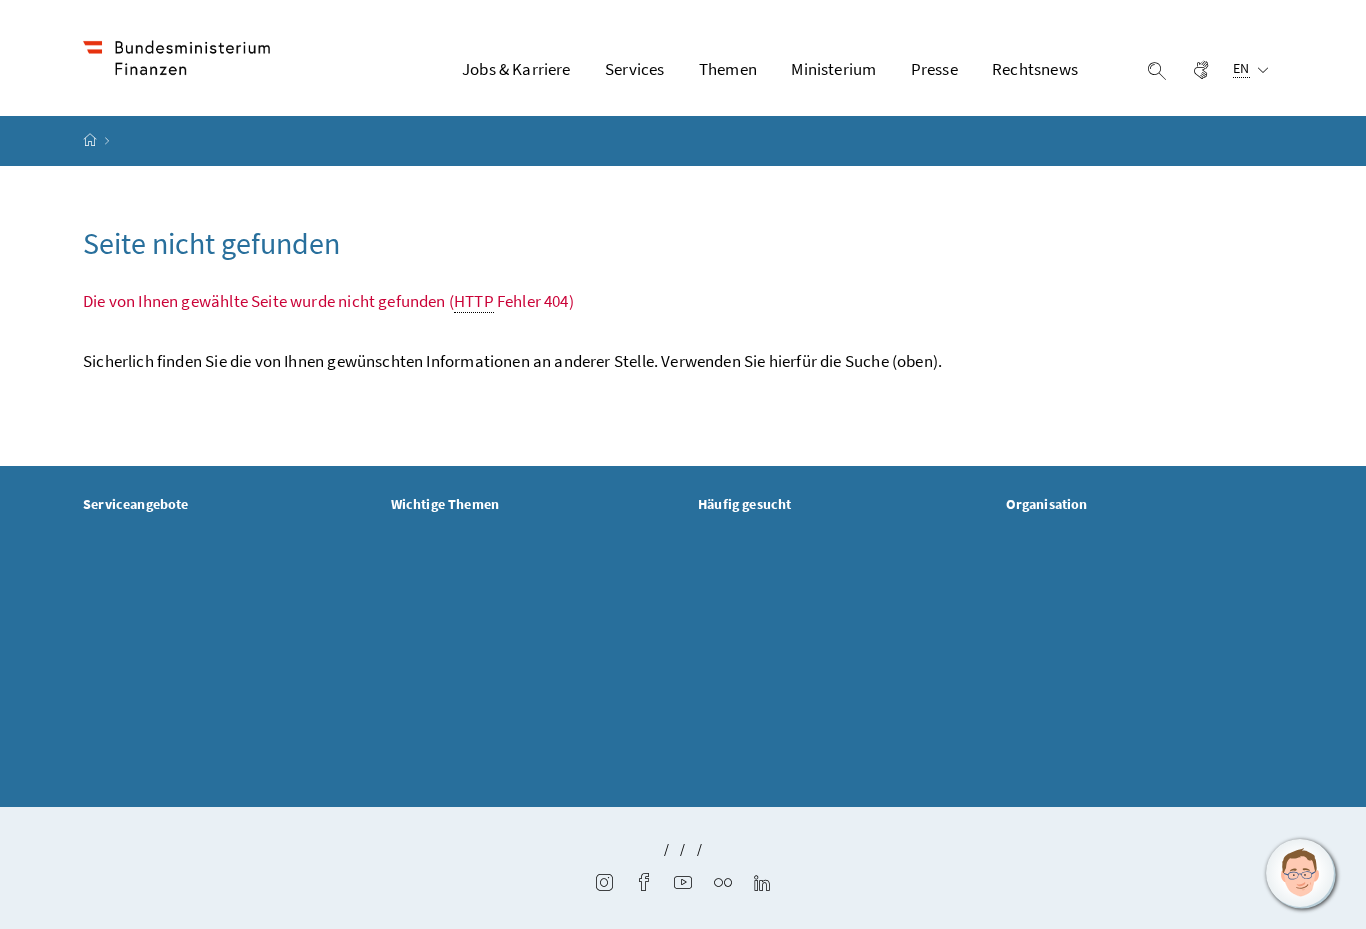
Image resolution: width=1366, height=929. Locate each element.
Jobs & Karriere (516, 69)
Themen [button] (728, 69)
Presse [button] (934, 69)
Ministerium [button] (833, 69)
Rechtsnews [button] (1035, 69)
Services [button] (634, 69)
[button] (1301, 874)
